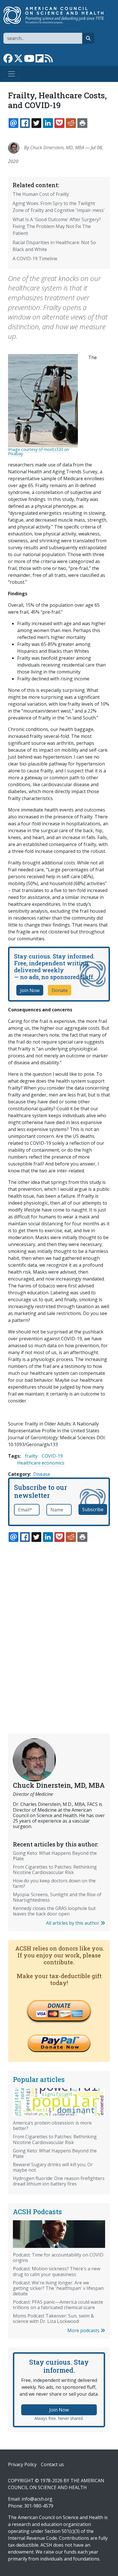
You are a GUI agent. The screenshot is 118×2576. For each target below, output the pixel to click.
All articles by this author (73, 1923)
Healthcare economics (41, 1463)
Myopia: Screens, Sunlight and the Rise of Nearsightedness (57, 1897)
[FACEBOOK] (25, 123)
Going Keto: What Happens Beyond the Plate (55, 1856)
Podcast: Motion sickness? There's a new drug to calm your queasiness (57, 2271)
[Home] (57, 15)
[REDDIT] (71, 123)
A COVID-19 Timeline (35, 259)
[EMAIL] (13, 123)
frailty (31, 1456)
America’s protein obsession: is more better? (52, 2126)
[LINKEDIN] (48, 123)
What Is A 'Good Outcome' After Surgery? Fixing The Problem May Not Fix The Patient (57, 226)
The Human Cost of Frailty (41, 194)
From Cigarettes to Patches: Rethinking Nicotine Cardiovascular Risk (55, 1870)
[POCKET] (59, 123)
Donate (60, 990)
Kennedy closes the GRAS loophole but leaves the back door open (54, 1911)
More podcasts (84, 2330)
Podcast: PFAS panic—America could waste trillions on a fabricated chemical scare (58, 2305)
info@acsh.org (37, 2499)
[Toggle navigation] (11, 74)
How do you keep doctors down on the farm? (54, 1883)
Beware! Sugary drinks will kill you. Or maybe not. (53, 2167)
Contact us (52, 2464)
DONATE (59, 2005)
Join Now (30, 990)
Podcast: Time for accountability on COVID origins (58, 2258)
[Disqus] (59, 1624)
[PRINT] (82, 123)
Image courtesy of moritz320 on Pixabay (39, 451)
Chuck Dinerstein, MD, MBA (57, 148)
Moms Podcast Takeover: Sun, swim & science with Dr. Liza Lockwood (53, 2318)
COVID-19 (52, 1456)
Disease (42, 1474)
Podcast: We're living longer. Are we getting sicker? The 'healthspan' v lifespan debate (58, 2288)
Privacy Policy (22, 2464)
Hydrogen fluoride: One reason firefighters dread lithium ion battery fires (59, 2181)
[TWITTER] (36, 123)
